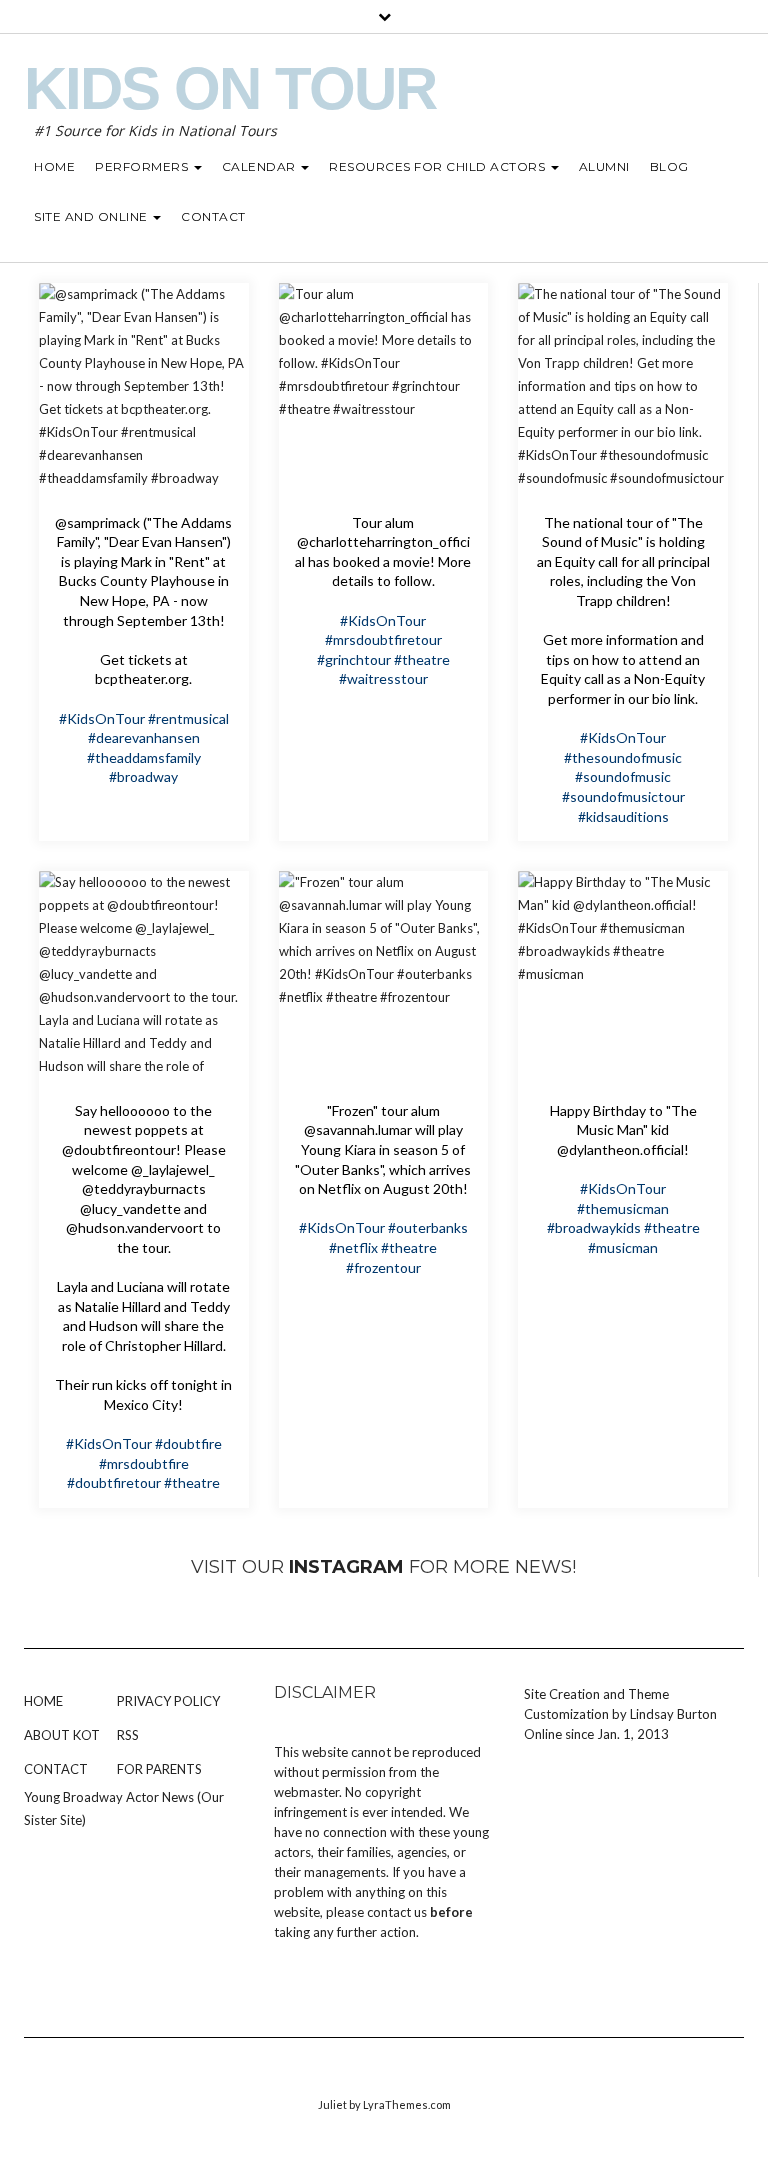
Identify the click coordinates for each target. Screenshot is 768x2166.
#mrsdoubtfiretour (383, 639)
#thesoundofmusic (623, 757)
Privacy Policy (168, 1701)
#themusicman (623, 1208)
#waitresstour (383, 678)
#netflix (353, 1247)
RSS (128, 1735)
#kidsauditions (623, 816)
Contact (56, 1769)
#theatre (422, 659)
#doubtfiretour (114, 1482)
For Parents (159, 1769)
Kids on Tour (230, 88)
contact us (397, 1912)
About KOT (62, 1735)
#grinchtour (354, 659)
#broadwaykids (594, 1227)
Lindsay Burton (673, 1714)
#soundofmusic (623, 776)
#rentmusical (188, 718)
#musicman (623, 1247)
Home (43, 1701)
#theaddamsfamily (144, 757)
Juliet (332, 2104)
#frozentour (383, 1267)
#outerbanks (428, 1227)
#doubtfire (188, 1443)
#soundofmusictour (623, 796)
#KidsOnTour (102, 718)
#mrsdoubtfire (144, 1463)
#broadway (143, 776)
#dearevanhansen (144, 737)
